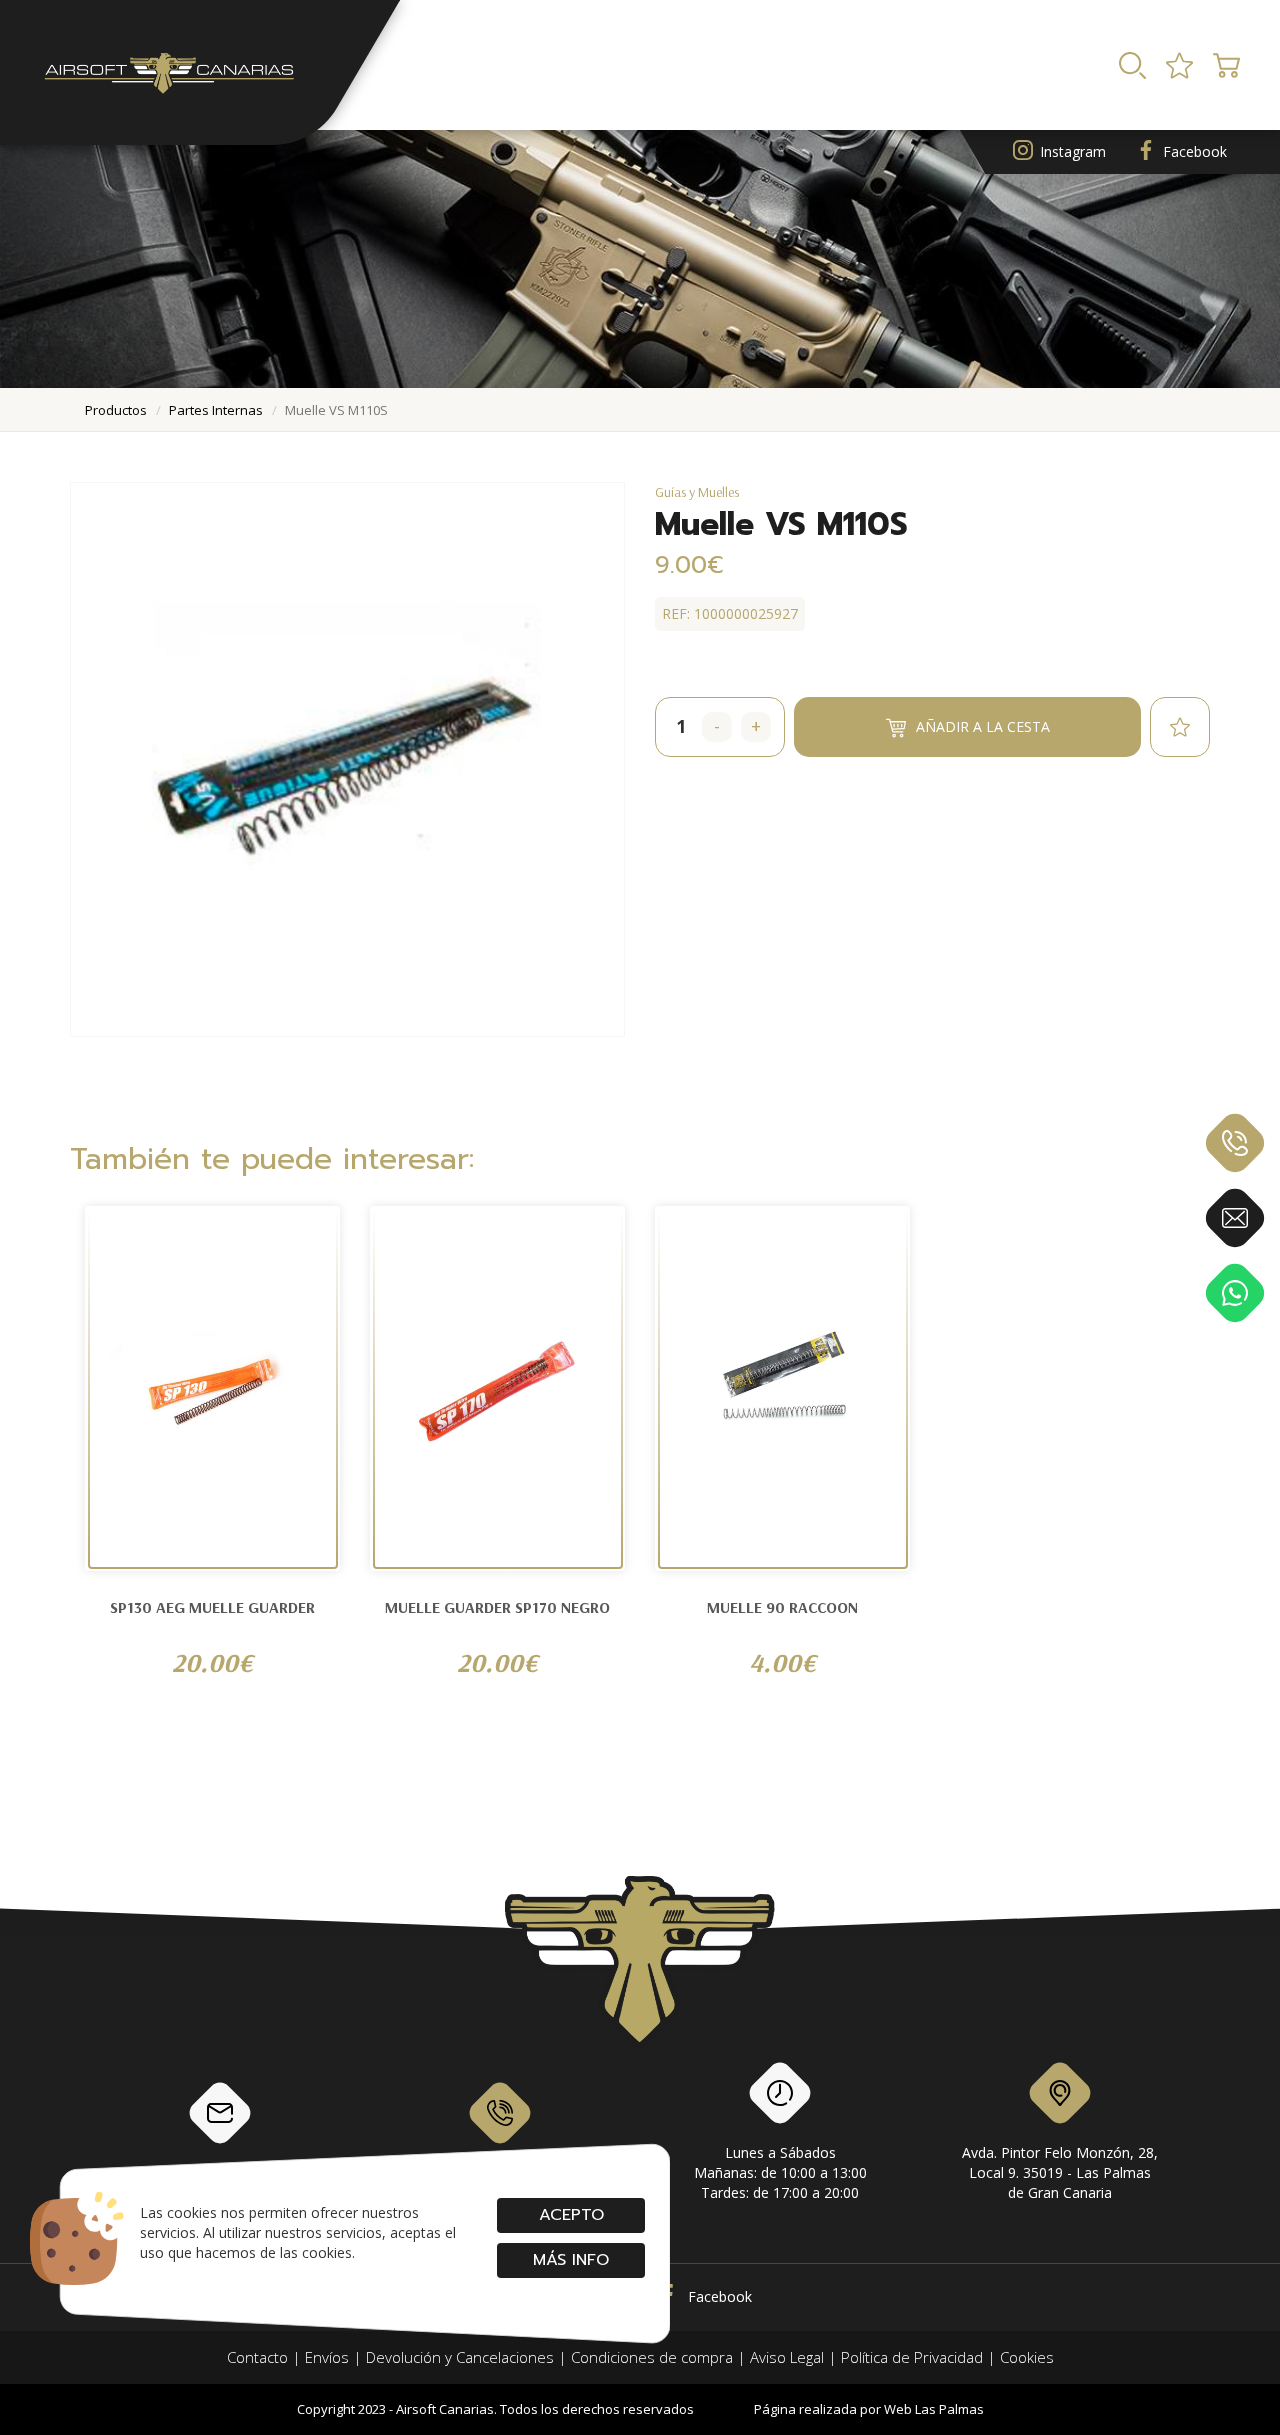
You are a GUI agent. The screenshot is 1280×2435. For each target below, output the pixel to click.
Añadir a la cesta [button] (983, 726)
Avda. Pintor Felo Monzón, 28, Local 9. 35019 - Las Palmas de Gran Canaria (1060, 2172)
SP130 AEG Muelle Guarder (212, 1607)
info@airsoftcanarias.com (220, 2172)
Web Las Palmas (934, 2409)
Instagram (1073, 151)
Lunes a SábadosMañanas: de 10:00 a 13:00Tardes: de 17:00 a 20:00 (780, 2172)
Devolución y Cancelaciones (460, 2357)
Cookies (1027, 2357)
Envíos (327, 2357)
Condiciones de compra (652, 2357)
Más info (571, 2260)
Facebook (1195, 151)
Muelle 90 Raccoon (782, 1607)
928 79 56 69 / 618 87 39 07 (500, 2172)
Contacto (257, 2357)
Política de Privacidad (912, 2357)
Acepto (570, 2215)
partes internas (216, 410)
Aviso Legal (787, 2357)
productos (116, 410)
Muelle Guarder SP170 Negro (497, 1607)
